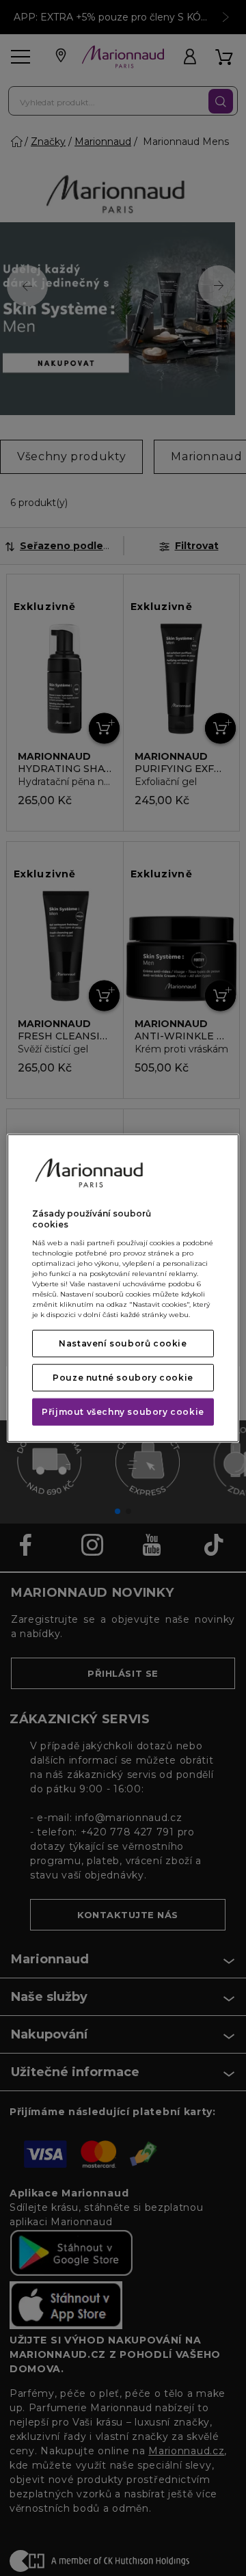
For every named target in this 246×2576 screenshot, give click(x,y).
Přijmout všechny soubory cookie (123, 1412)
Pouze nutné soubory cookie (123, 1378)
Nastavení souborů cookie (123, 1343)
